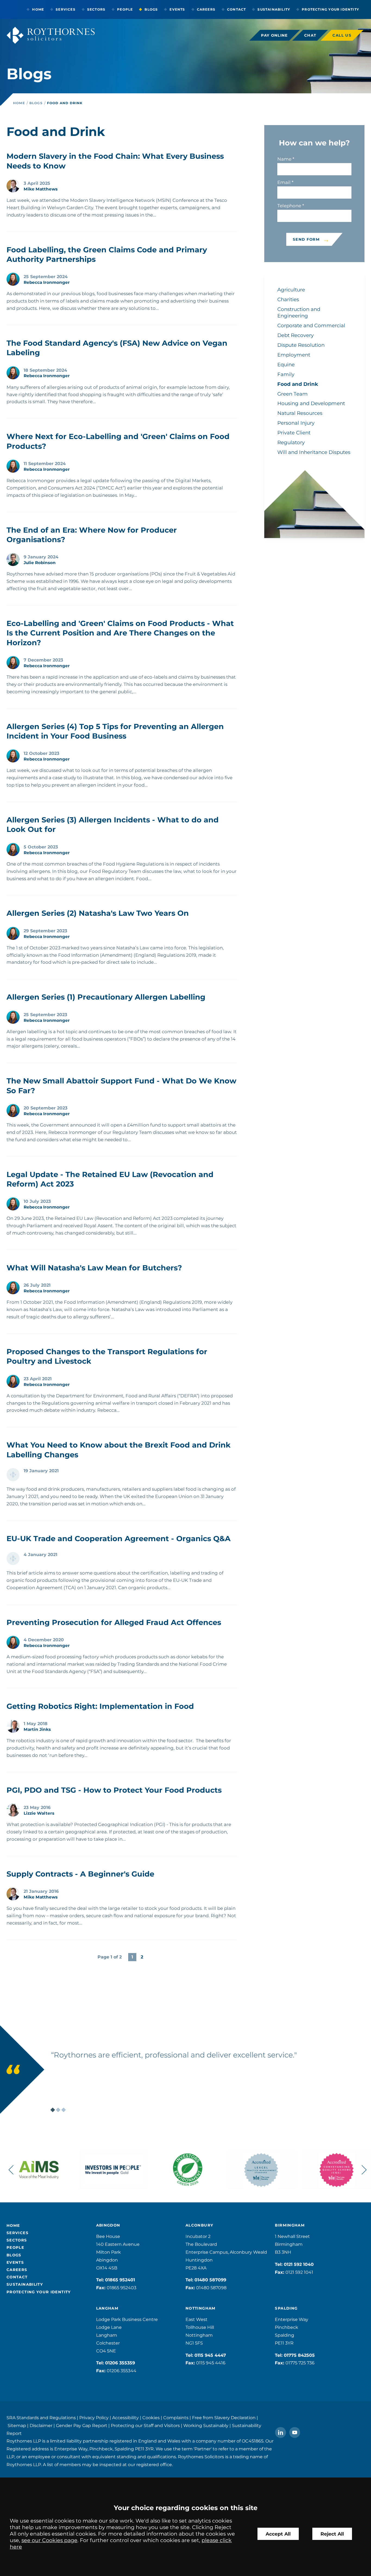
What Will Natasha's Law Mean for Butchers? (94, 1268)
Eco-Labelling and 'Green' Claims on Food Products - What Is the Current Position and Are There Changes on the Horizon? (120, 633)
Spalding (286, 2308)
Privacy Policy (94, 2418)
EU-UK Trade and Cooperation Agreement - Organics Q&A (119, 1539)
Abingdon (108, 2225)
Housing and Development (311, 403)
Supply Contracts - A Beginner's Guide (80, 1874)
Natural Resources (300, 413)
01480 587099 (210, 2280)
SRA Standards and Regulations (41, 2418)
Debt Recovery (295, 335)
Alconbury (199, 2225)
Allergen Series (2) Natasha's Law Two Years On (98, 913)
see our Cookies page (49, 2540)
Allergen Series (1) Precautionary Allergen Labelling (106, 997)
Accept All (278, 2534)
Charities (288, 299)
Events (177, 9)
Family (286, 374)
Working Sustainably (206, 2426)
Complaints (176, 2418)
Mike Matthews (41, 189)
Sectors (96, 9)
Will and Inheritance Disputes (314, 452)
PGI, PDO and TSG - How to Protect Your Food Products (114, 1790)
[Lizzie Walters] (13, 1810)
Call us (342, 35)
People (125, 9)
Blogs (151, 9)
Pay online (274, 35)
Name (284, 159)
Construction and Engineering (299, 312)
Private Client (294, 433)
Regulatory (291, 442)
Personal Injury (296, 423)
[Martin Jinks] (13, 1726)
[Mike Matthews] (13, 186)
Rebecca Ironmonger (47, 282)
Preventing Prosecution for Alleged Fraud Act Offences (114, 1622)
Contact (236, 9)
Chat (310, 35)
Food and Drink (65, 103)
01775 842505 (299, 2355)
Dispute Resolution (301, 345)
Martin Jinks (37, 1729)
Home (38, 9)
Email (284, 182)
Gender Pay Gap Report (82, 2426)
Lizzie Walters (39, 1813)
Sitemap (17, 2426)
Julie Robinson (40, 563)
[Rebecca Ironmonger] (13, 279)
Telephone (289, 206)
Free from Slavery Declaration (224, 2418)
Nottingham (201, 2308)
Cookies (151, 2418)
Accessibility (125, 2418)
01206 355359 (120, 2363)
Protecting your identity (330, 9)
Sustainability (274, 9)
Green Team (293, 394)
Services (66, 9)
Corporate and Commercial (311, 325)
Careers (206, 9)
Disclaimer (41, 2426)
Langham (107, 2308)
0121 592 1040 (299, 2264)
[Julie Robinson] (13, 559)
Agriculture (291, 290)
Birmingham (290, 2225)
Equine (286, 365)
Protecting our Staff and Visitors (145, 2426)
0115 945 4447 (210, 2355)
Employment (294, 355)
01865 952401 (120, 2280)
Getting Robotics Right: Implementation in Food (100, 1706)
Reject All (332, 2534)
